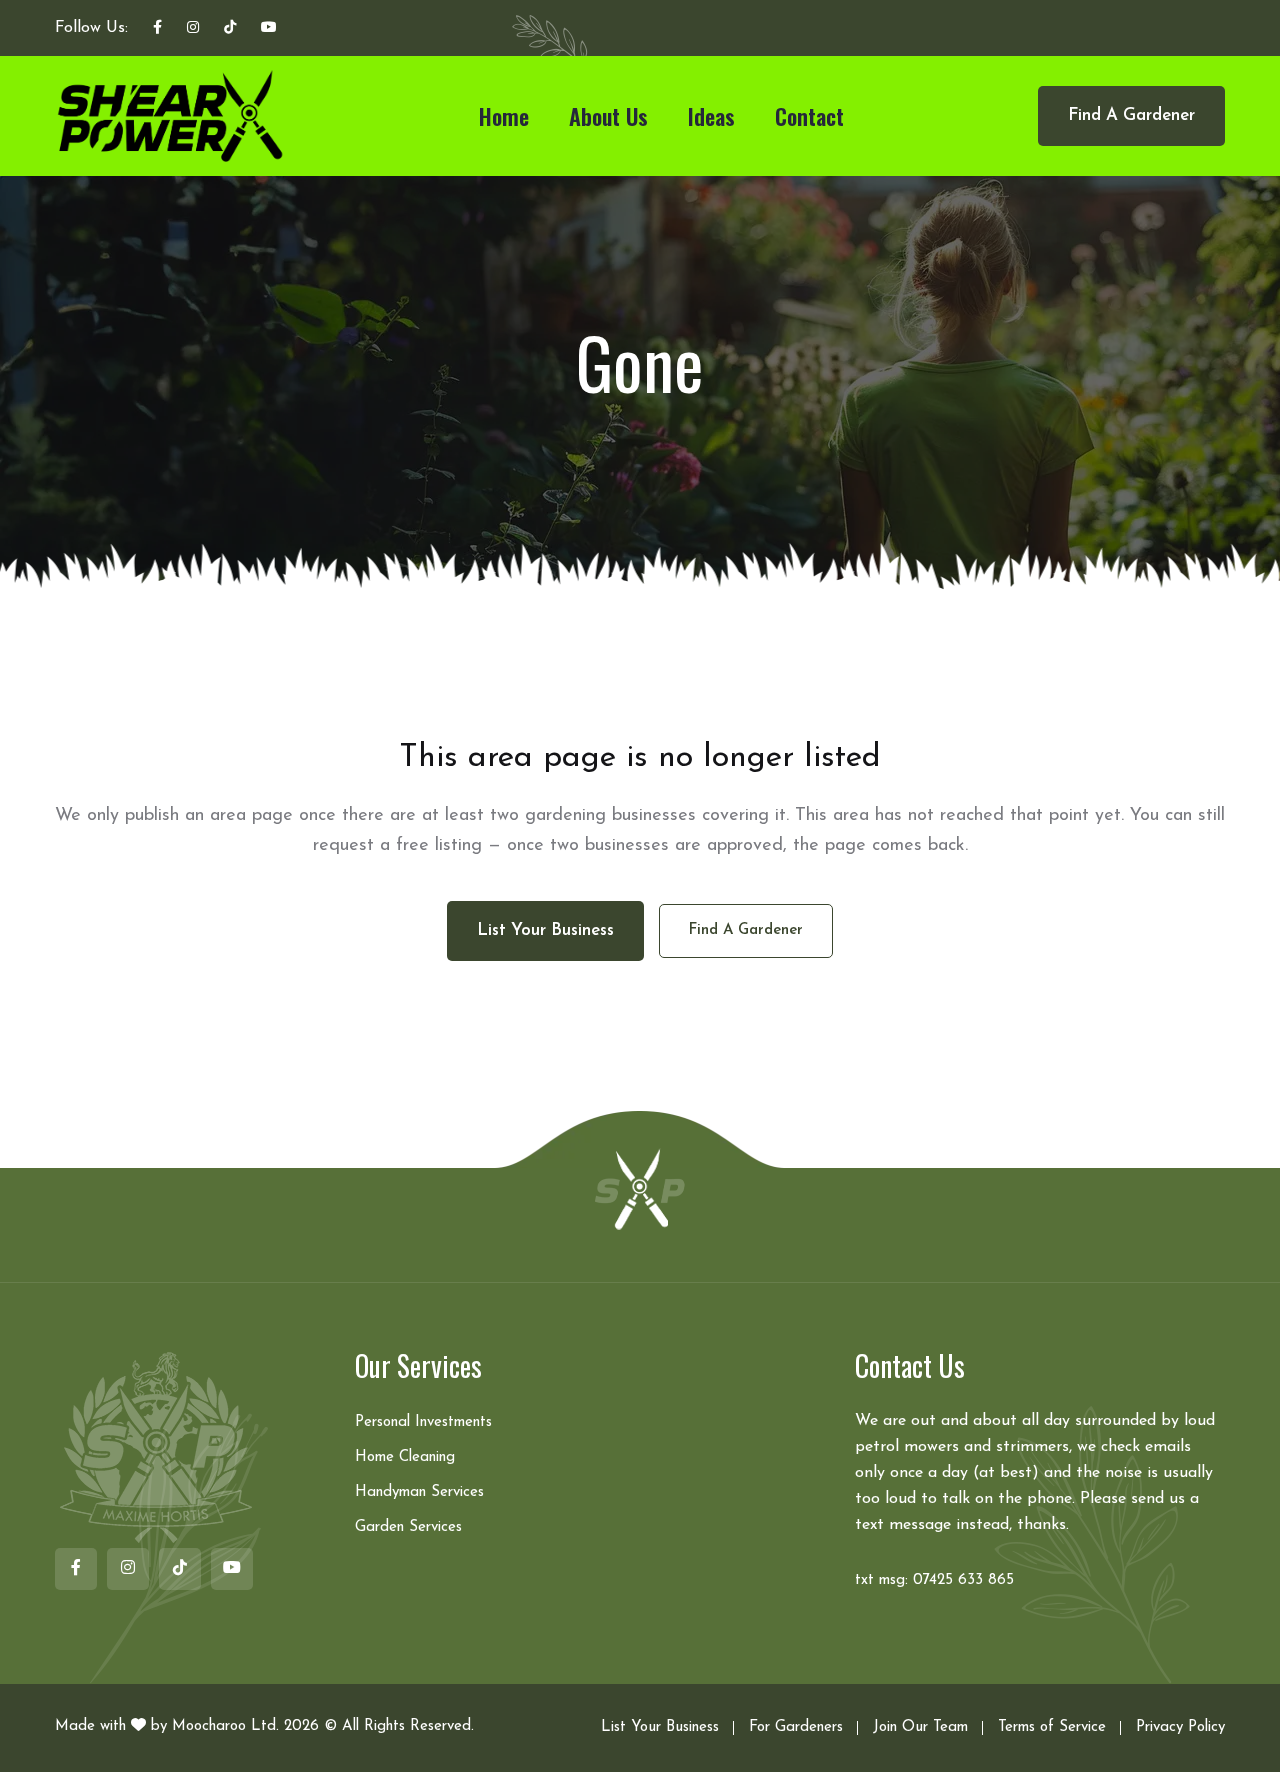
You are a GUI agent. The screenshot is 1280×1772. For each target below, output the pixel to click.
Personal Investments (423, 1422)
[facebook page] (157, 29)
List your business (545, 930)
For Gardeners (796, 1727)
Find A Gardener (1131, 115)
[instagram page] (193, 29)
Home (504, 116)
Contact (809, 116)
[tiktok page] (230, 29)
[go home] (640, 1188)
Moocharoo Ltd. (225, 1726)
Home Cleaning (405, 1457)
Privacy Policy (1180, 1727)
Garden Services (408, 1527)
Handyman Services (419, 1492)
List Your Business (660, 1727)
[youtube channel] (269, 29)
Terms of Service (1052, 1727)
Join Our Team (920, 1727)
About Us (608, 116)
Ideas (711, 116)
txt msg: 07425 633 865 (934, 1580)
